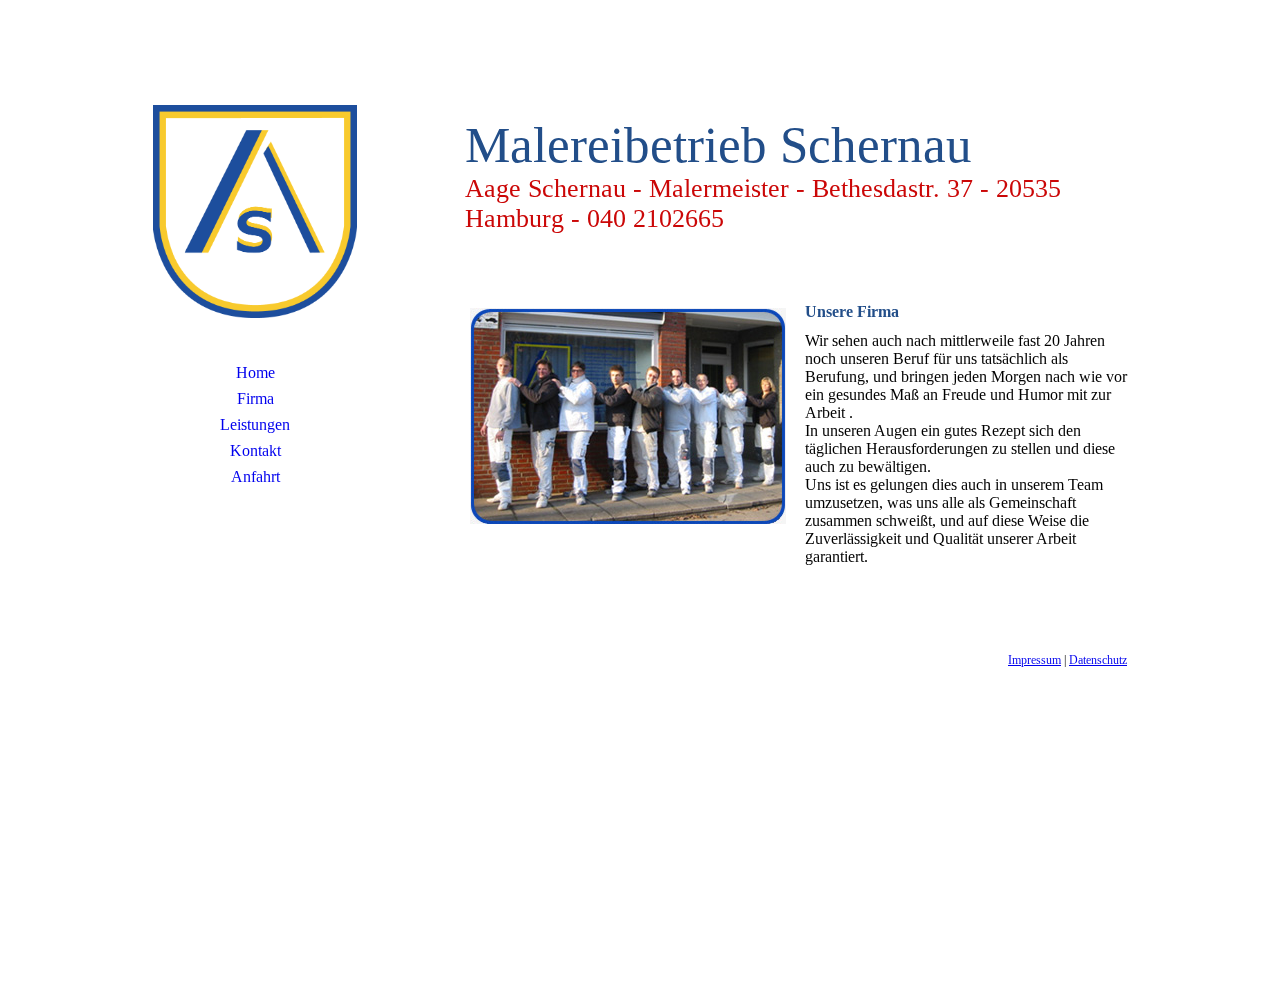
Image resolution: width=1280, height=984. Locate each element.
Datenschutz (1098, 660)
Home (255, 372)
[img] (255, 205)
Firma (255, 398)
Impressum (1034, 660)
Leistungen (255, 424)
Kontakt (255, 450)
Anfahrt (255, 476)
